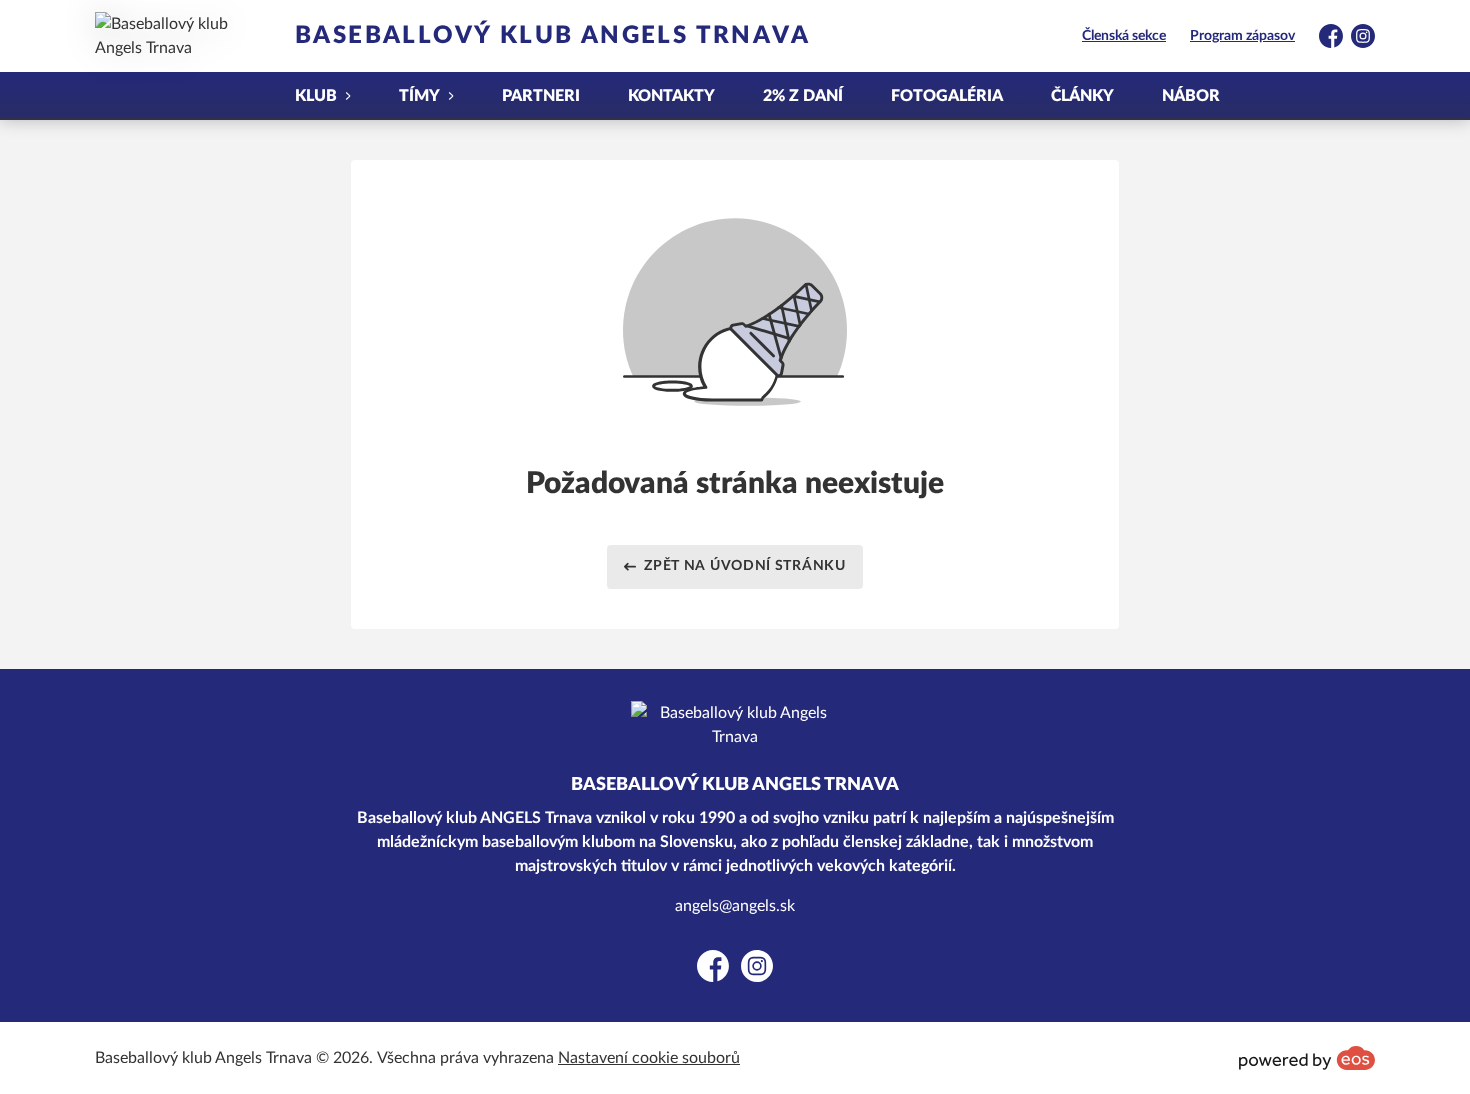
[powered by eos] (1307, 1058)
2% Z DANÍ (803, 96)
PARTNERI (541, 96)
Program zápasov (1242, 36)
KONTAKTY (671, 96)
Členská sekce (1124, 36)
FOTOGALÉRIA (947, 96)
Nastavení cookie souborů (649, 1058)
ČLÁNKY (1082, 96)
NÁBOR (1191, 96)
